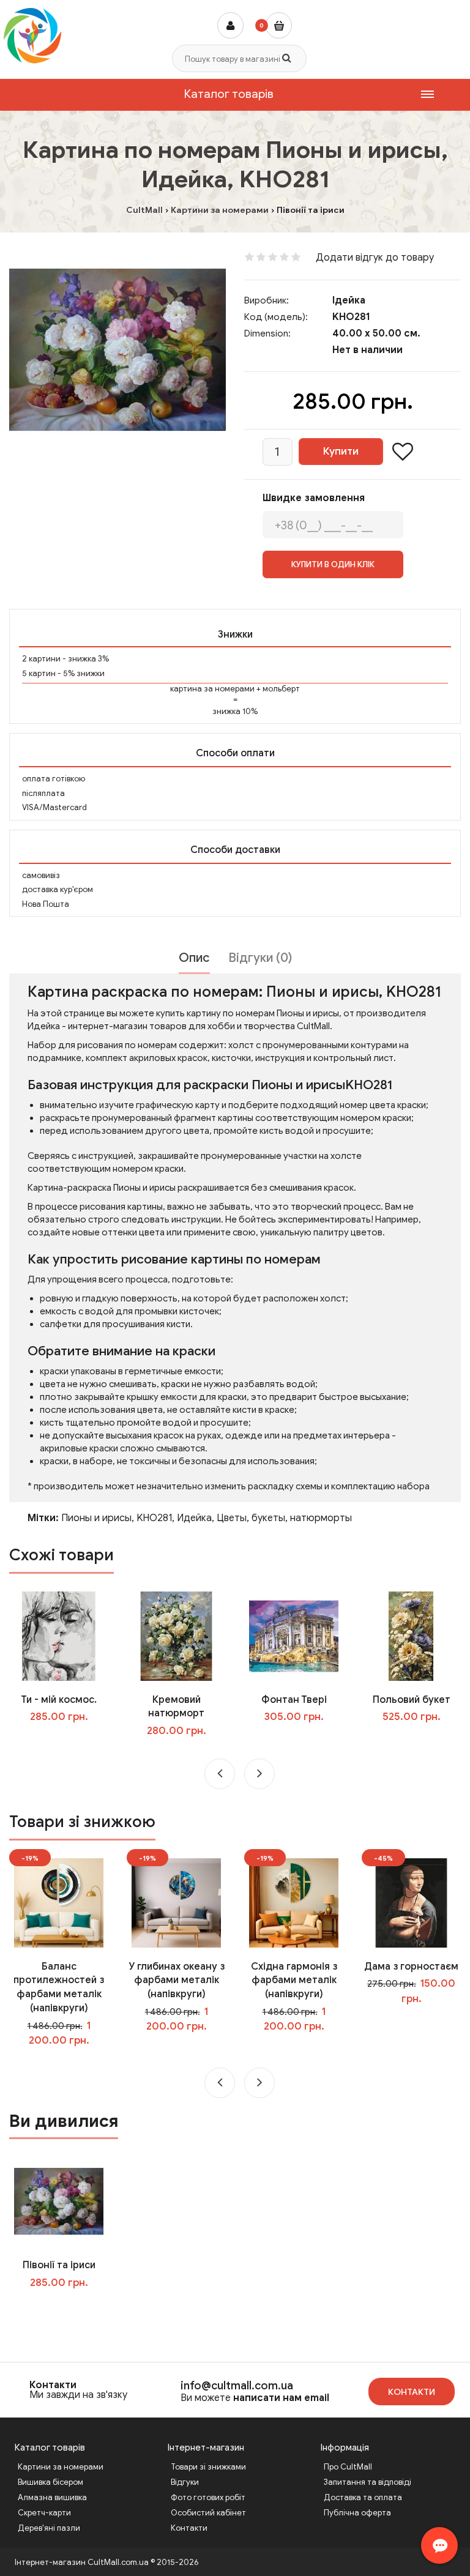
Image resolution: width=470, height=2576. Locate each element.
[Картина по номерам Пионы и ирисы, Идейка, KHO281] (117, 350)
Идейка (194, 1518)
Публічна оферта (357, 2513)
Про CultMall (348, 2467)
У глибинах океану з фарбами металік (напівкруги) (177, 1981)
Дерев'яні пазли (49, 2528)
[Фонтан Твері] (294, 1636)
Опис (194, 958)
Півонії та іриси (59, 2265)
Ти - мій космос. (59, 1700)
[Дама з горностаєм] (411, 1902)
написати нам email (281, 2398)
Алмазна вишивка (52, 2497)
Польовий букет (412, 1700)
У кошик (68, 1742)
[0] (279, 25)
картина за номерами (212, 689)
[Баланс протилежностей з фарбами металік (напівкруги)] (59, 1902)
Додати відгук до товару (375, 258)
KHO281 (154, 1518)
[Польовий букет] (411, 1636)
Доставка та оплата (363, 2497)
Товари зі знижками (208, 2467)
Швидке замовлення (314, 498)
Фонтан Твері (294, 1700)
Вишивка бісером (50, 2482)
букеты (268, 1518)
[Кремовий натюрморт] (176, 1636)
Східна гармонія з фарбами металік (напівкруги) (294, 1981)
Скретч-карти (44, 2513)
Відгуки (185, 2482)
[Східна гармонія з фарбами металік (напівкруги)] (294, 1902)
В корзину (67, 2307)
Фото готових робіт (208, 2497)
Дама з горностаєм (411, 1967)
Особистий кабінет (208, 2513)
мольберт (281, 689)
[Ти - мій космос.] (59, 1636)
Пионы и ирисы (96, 1518)
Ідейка (349, 300)
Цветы (232, 1518)
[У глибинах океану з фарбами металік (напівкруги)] (176, 1902)
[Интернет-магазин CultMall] (32, 35)
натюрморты (321, 1518)
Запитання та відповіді (367, 2482)
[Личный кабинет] (230, 25)
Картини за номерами (61, 2467)
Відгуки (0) (260, 958)
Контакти (53, 2385)
